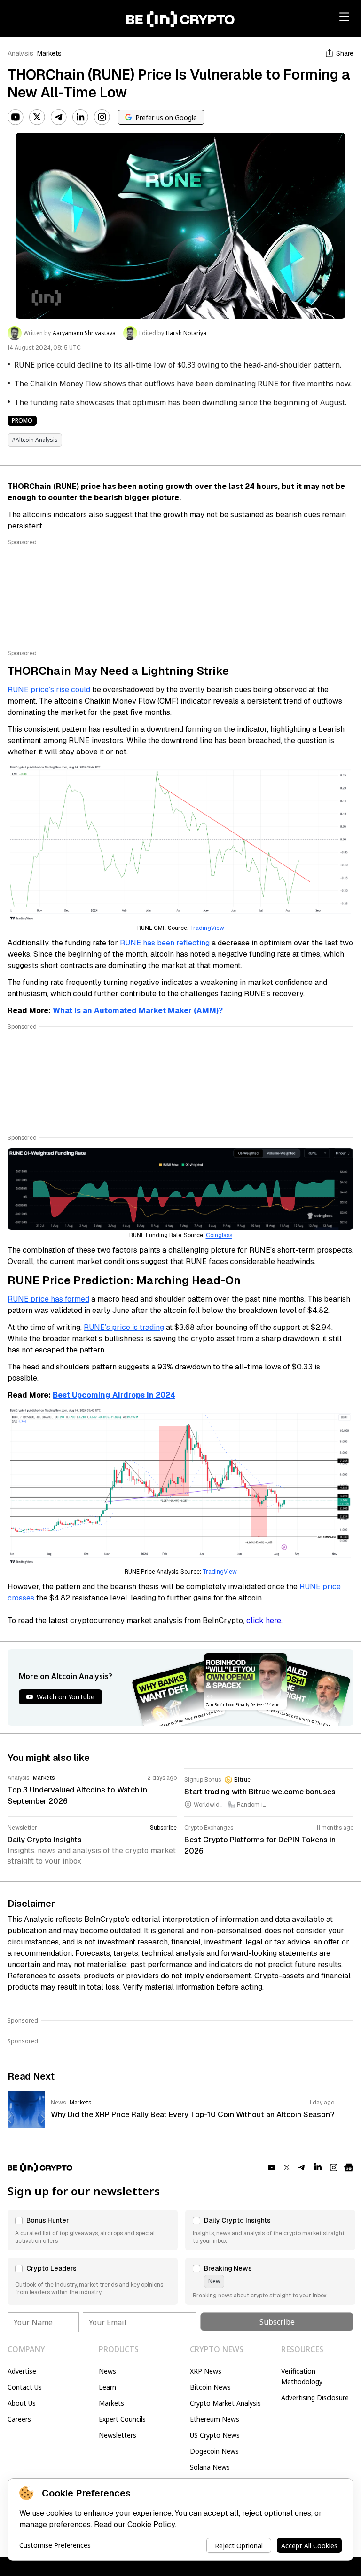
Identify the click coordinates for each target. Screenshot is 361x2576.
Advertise (22, 2371)
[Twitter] (37, 117)
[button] (93, 2230)
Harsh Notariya (186, 333)
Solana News (210, 2467)
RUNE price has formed (48, 1299)
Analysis (20, 53)
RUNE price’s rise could (49, 690)
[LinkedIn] (80, 117)
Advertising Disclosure (315, 2397)
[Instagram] (102, 117)
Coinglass (219, 1235)
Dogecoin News (214, 2451)
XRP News (206, 2371)
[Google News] (349, 2168)
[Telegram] (59, 117)
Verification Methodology (302, 2376)
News (107, 2371)
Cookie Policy (151, 2524)
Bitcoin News (210, 2387)
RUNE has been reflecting (165, 943)
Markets (49, 53)
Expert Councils (122, 2419)
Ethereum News (215, 2419)
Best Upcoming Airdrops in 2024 (114, 1395)
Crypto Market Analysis (225, 2403)
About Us (22, 2403)
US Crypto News (215, 2435)
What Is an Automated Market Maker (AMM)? (138, 1011)
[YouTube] (16, 117)
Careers (19, 2419)
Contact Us (25, 2387)
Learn (107, 2387)
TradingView (207, 928)
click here (264, 1620)
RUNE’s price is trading (124, 1327)
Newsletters (118, 2435)
